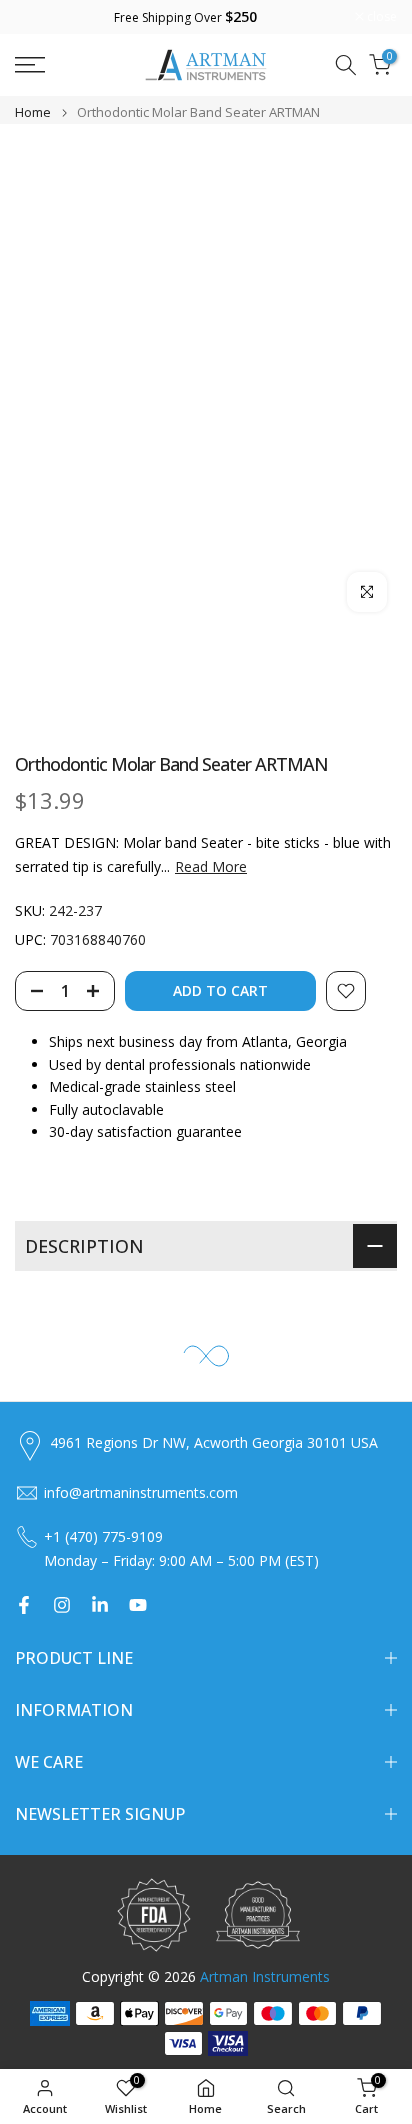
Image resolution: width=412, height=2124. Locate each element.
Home (33, 112)
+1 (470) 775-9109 (103, 1536)
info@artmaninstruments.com (141, 1492)
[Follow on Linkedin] (100, 1605)
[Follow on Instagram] (62, 1605)
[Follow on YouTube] (138, 1605)
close (380, 17)
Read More (211, 867)
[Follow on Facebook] (24, 1605)
